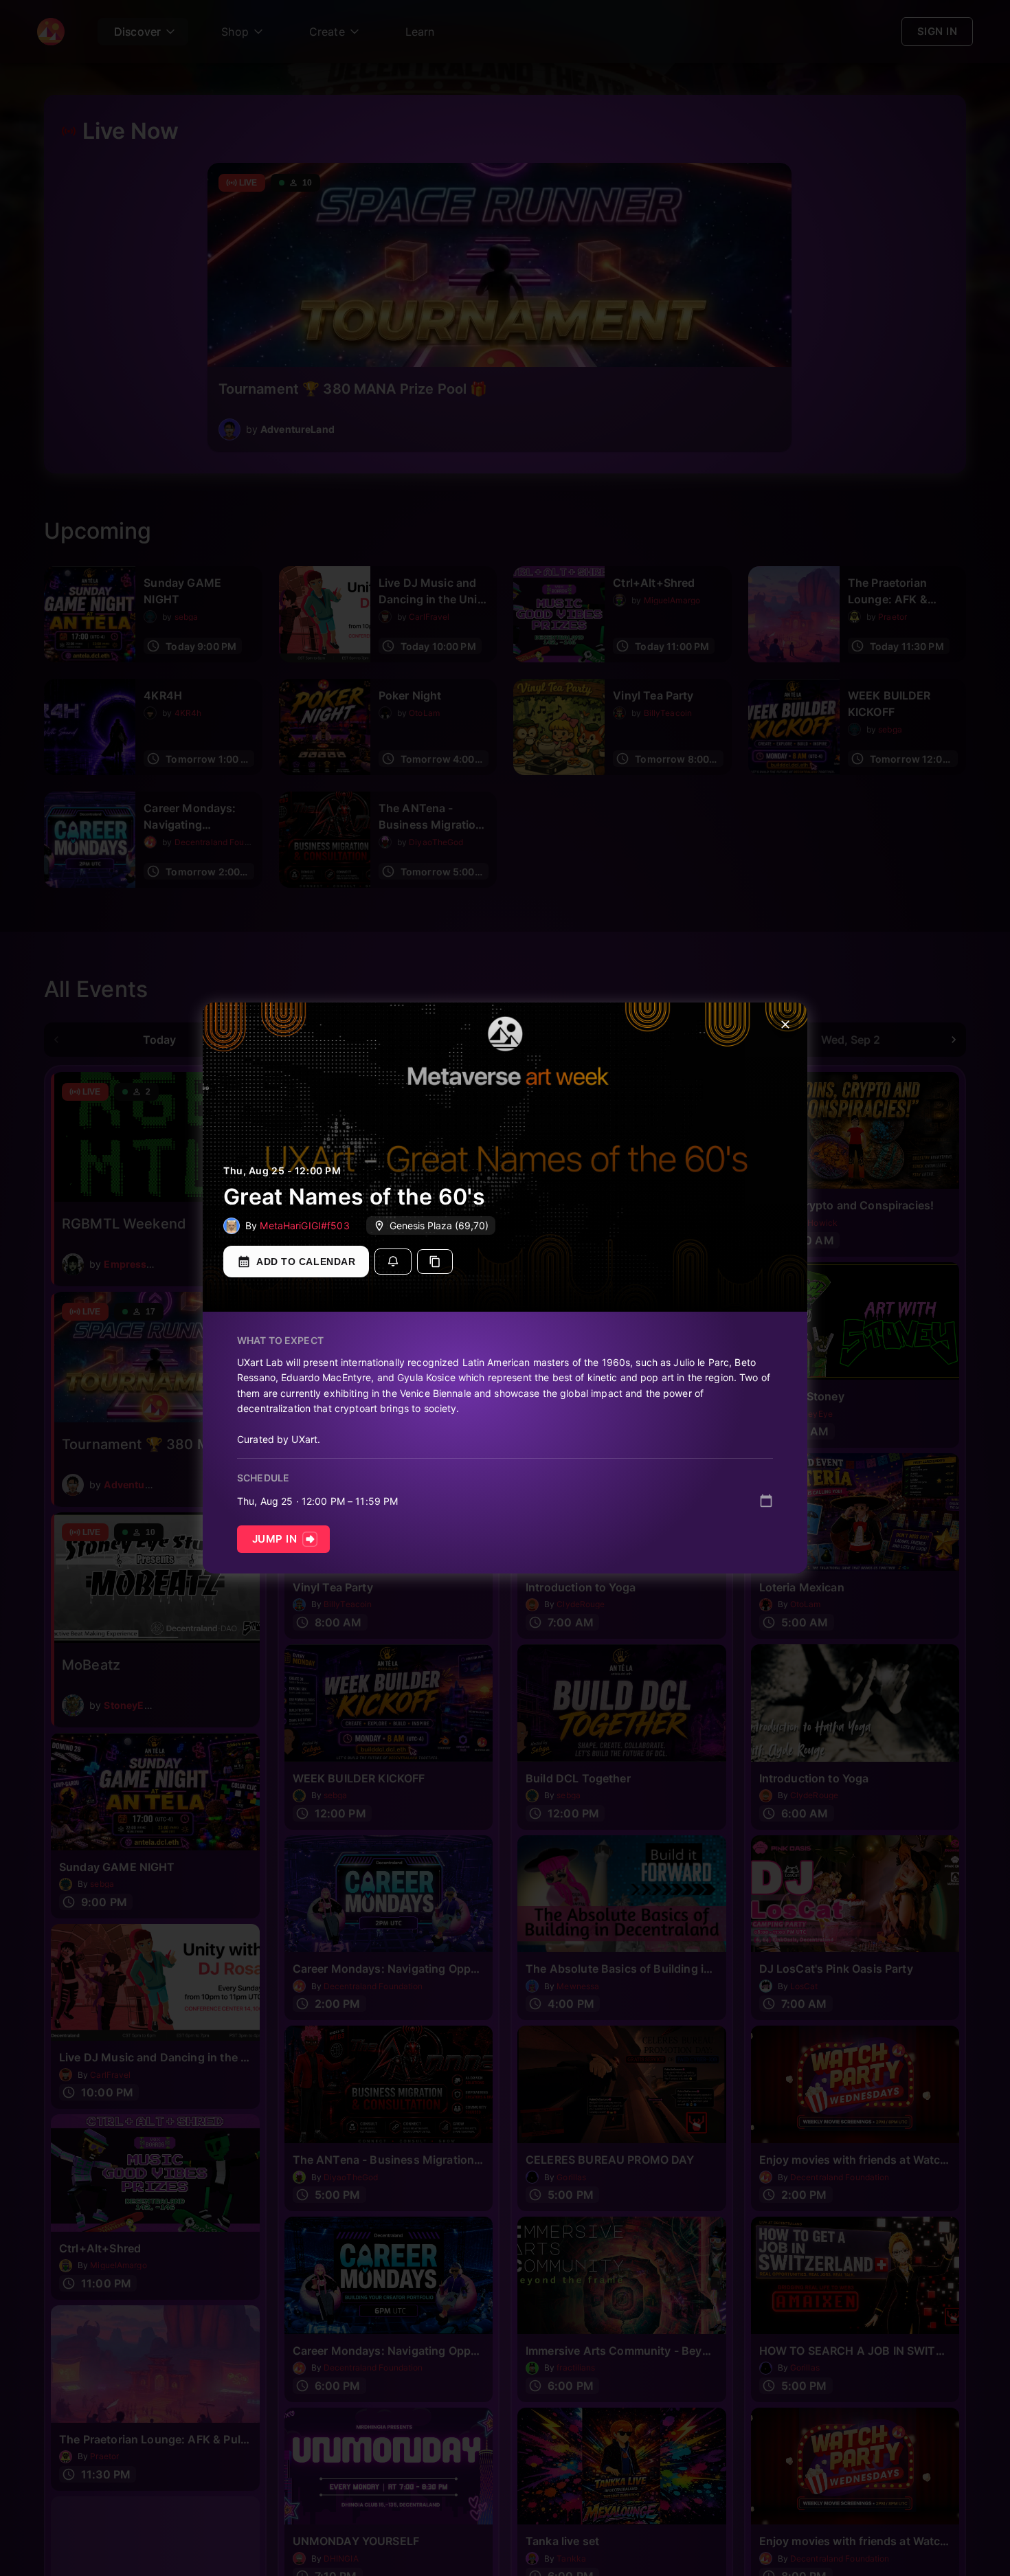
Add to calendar (306, 1262)
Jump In (274, 1539)
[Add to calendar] (766, 1501)
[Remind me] (393, 1262)
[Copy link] (435, 1262)
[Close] (785, 1024)
